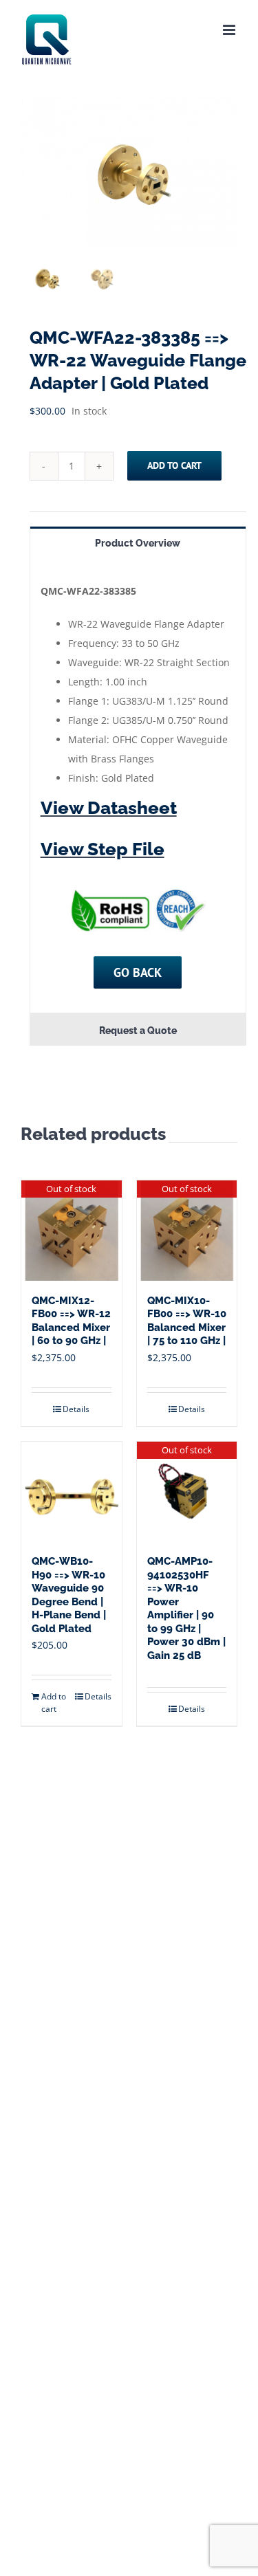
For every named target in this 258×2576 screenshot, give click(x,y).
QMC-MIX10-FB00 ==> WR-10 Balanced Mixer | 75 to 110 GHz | (187, 1321)
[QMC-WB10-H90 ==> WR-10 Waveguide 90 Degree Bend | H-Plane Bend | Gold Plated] (72, 1492)
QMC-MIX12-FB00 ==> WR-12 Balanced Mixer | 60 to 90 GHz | (71, 1321)
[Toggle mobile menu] (230, 30)
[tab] (138, 542)
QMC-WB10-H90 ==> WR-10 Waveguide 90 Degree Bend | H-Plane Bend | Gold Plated (69, 1595)
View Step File (103, 849)
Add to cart (174, 465)
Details (76, 1409)
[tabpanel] (138, 786)
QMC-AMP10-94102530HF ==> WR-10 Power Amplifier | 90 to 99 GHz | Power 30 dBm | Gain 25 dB (186, 1608)
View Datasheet (109, 808)
